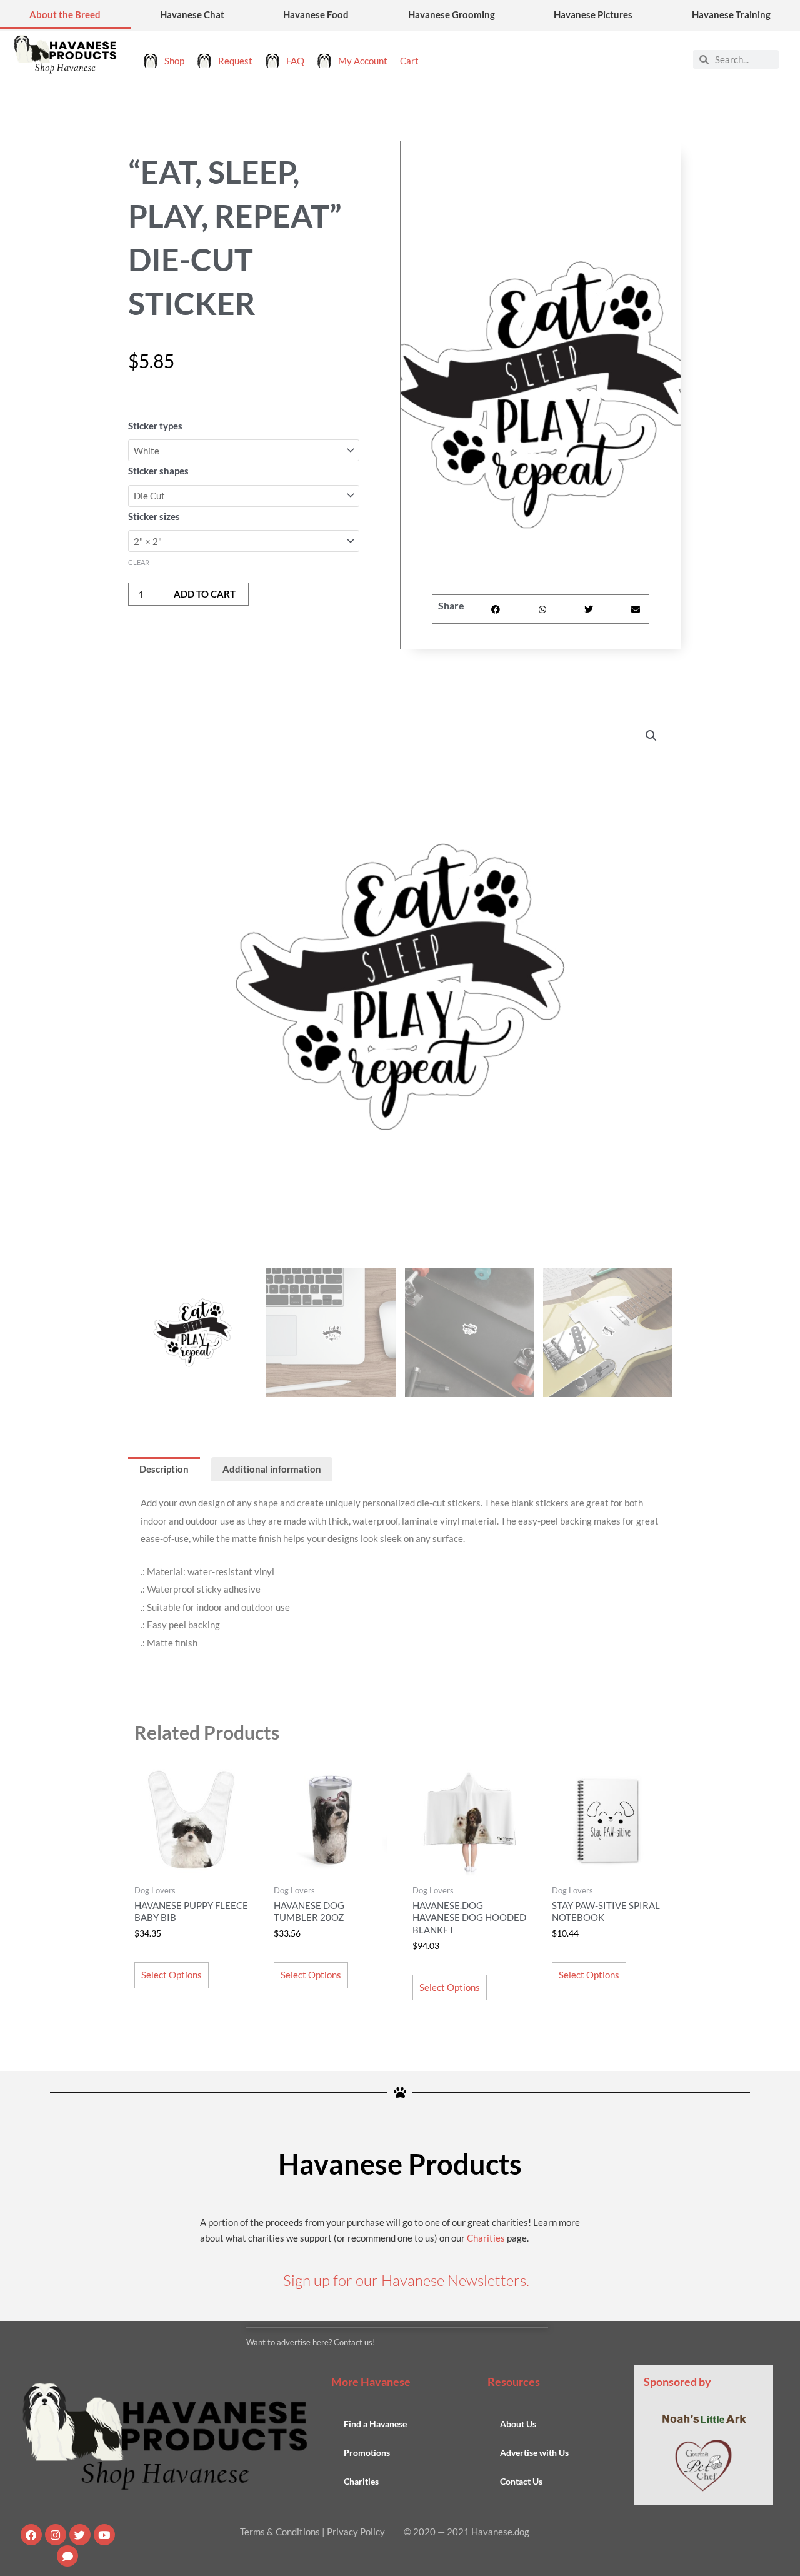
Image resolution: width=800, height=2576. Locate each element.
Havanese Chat (192, 14)
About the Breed (65, 14)
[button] (496, 609)
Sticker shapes (158, 471)
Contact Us (521, 2481)
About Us (518, 2424)
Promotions (367, 2453)
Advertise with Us (534, 2453)
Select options (172, 1975)
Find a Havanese (375, 2424)
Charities (486, 2238)
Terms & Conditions (280, 2532)
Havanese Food (316, 14)
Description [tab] (164, 1469)
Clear (139, 562)
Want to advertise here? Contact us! (311, 2342)
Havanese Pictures (593, 14)
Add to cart (205, 594)
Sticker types (155, 426)
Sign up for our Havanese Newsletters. (406, 2280)
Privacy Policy (356, 2532)
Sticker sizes (154, 516)
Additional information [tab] (272, 1469)
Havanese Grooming (452, 14)
